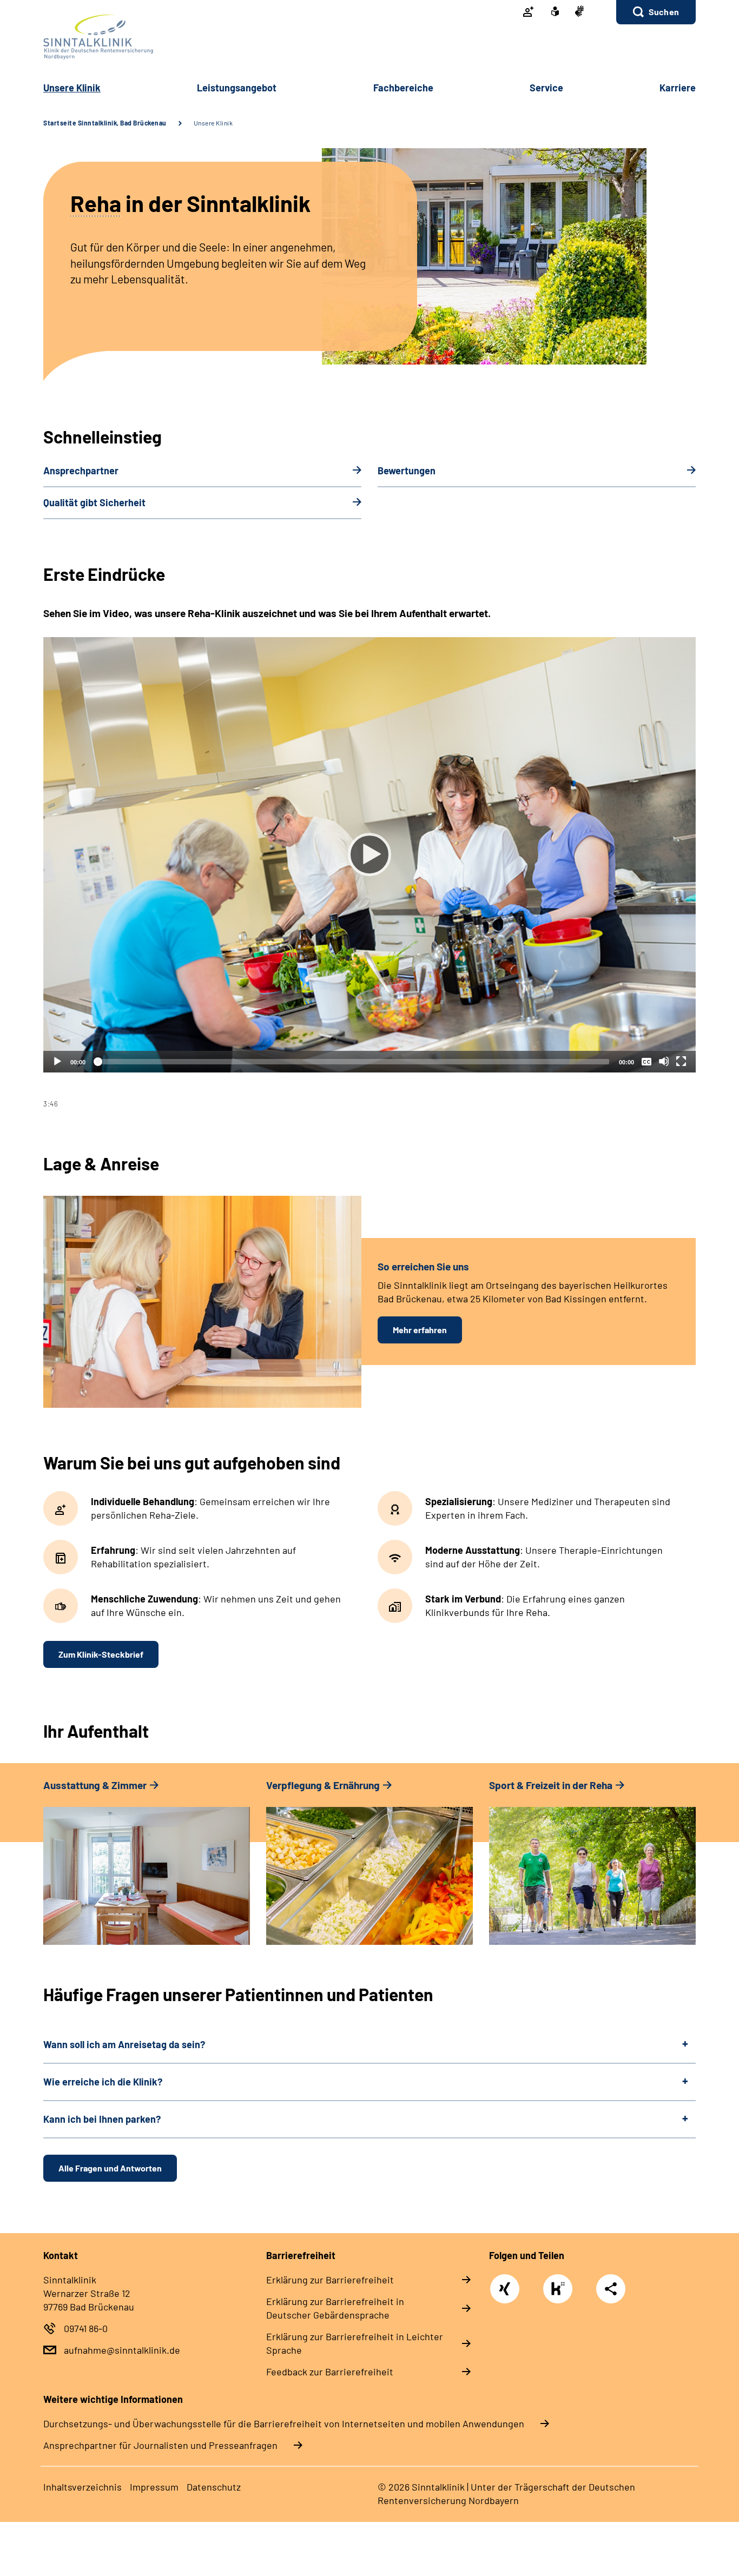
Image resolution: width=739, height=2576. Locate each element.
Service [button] (546, 88)
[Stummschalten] (664, 1061)
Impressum (154, 2487)
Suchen (664, 12)
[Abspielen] (369, 855)
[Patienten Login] (529, 12)
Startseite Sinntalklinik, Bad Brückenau (105, 123)
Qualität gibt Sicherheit (94, 502)
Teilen (611, 2289)
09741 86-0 (86, 2328)
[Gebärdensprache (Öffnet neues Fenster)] (579, 12)
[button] (656, 12)
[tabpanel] (369, 873)
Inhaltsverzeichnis (83, 2487)
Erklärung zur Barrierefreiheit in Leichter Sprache (355, 2343)
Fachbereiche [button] (403, 88)
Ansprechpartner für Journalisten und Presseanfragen (160, 2445)
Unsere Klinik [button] (72, 88)
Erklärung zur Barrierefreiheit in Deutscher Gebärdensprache (335, 2308)
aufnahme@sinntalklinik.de (122, 2350)
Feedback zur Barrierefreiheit (330, 2372)
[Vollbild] (681, 1061)
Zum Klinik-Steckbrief (101, 1654)
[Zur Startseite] (369, 37)
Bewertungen (407, 471)
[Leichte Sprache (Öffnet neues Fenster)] (555, 12)
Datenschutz (214, 2487)
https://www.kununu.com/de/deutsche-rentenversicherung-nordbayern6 (560, 2292)
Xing (505, 2283)
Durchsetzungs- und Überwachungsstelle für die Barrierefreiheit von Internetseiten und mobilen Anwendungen (284, 2423)
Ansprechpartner (81, 471)
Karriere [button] (678, 88)
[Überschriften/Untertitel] (646, 1061)
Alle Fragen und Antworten (110, 2168)
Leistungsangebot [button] (237, 88)
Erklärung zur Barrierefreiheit (330, 2280)
